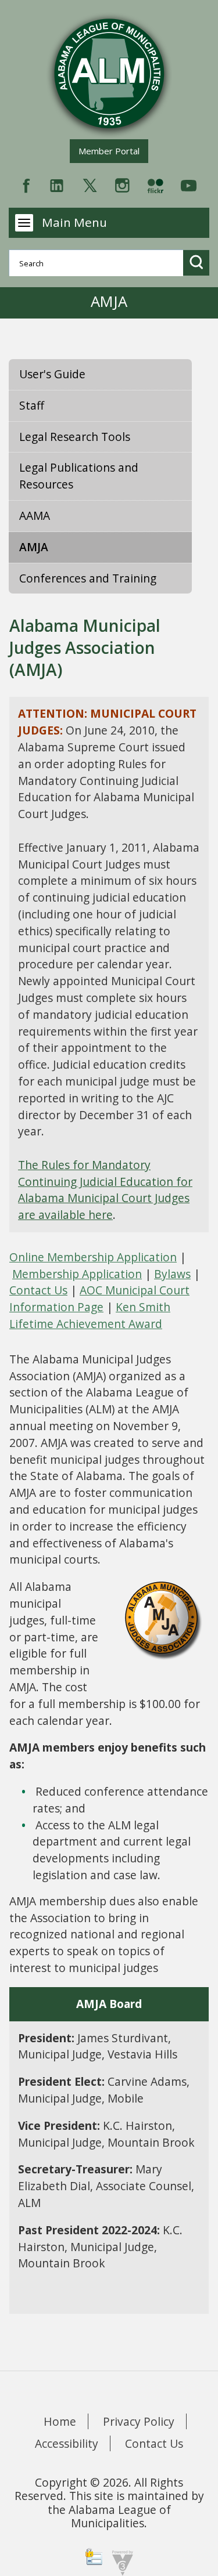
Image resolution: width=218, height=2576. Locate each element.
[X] (90, 184)
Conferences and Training (88, 578)
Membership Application (77, 1274)
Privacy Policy (139, 2421)
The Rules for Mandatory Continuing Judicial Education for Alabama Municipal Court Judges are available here (105, 1190)
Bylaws (172, 1274)
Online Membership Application (93, 1257)
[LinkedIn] (57, 184)
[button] (196, 263)
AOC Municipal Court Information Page (99, 1298)
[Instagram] (122, 184)
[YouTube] (189, 184)
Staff (32, 405)
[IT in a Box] (120, 2562)
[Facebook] (26, 184)
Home (60, 2421)
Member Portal (113, 151)
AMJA (34, 547)
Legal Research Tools (75, 437)
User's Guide (52, 374)
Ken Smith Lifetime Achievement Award (90, 1315)
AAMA (35, 515)
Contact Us (38, 1290)
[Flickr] (155, 184)
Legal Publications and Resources (79, 476)
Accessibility (67, 2443)
